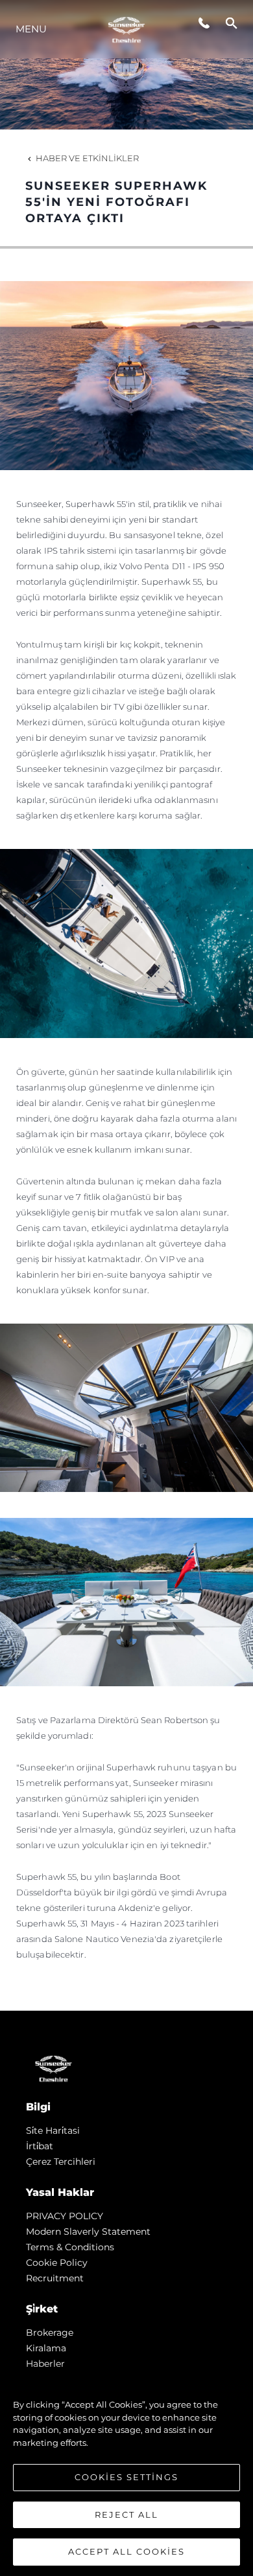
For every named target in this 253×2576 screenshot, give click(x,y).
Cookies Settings (126, 2477)
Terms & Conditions (70, 2247)
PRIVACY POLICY (65, 2216)
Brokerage (50, 2333)
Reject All (126, 2514)
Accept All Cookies (126, 2551)
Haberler (45, 2364)
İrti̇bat (40, 2146)
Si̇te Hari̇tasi (53, 2130)
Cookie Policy (57, 2263)
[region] (126, 2472)
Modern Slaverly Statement (88, 2231)
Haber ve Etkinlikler (87, 158)
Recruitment (55, 2278)
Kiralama (46, 2348)
